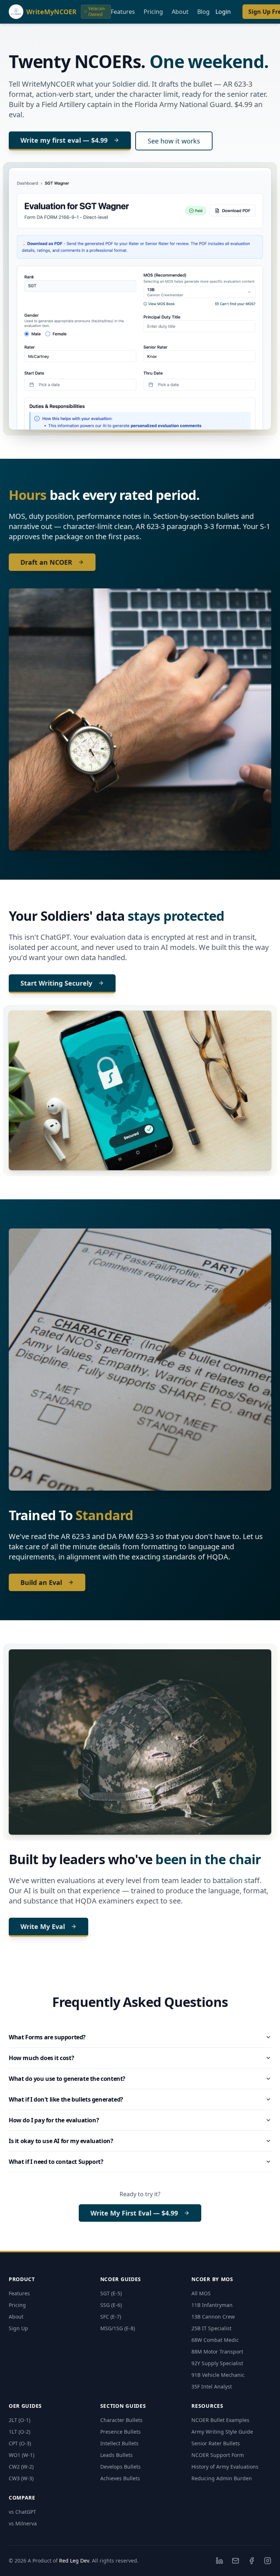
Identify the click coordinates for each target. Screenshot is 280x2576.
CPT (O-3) (20, 2443)
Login (223, 12)
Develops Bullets (120, 2467)
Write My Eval (43, 1926)
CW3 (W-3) (21, 2478)
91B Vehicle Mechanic (218, 2375)
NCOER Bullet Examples (220, 2420)
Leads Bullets (116, 2455)
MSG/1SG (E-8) (118, 2328)
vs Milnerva (23, 2523)
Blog (203, 12)
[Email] (236, 2561)
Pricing (153, 12)
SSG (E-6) (111, 2305)
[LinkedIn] (219, 2561)
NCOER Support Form (218, 2455)
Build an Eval (41, 1582)
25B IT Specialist (211, 2328)
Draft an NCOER (46, 562)
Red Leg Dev (74, 2561)
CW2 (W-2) (21, 2467)
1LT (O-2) (20, 2432)
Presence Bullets (120, 2432)
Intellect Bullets (119, 2443)
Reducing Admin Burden (222, 2478)
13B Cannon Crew (213, 2317)
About (180, 12)
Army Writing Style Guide (222, 2432)
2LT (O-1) (20, 2420)
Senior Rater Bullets (216, 2443)
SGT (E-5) (111, 2293)
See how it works (174, 141)
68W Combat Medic (215, 2340)
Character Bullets (121, 2420)
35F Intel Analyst (212, 2386)
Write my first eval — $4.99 (64, 140)
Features (123, 12)
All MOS (201, 2293)
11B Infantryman (212, 2305)
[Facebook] (252, 2561)
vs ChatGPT (22, 2512)
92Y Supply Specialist (217, 2363)
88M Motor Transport (217, 2352)
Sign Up (18, 2328)
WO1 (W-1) (22, 2455)
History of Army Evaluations (225, 2467)
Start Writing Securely (56, 983)
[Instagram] (268, 2561)
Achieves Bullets (120, 2478)
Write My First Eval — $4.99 (134, 2213)
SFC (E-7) (111, 2317)
